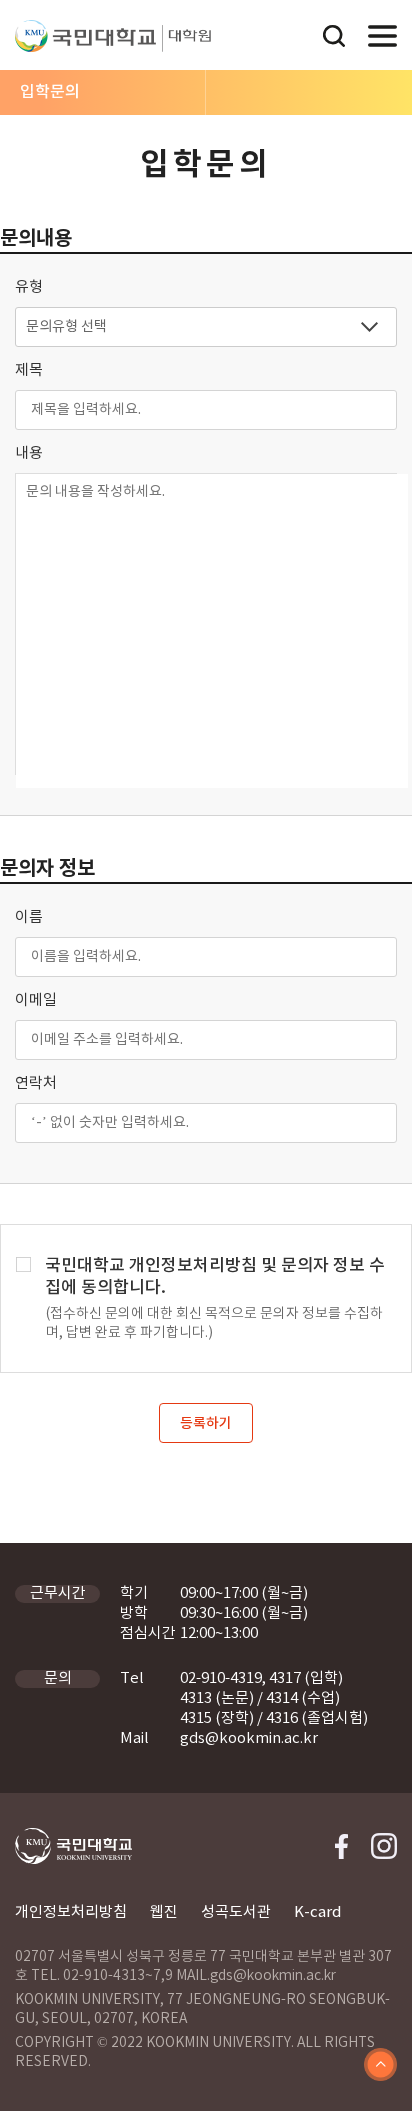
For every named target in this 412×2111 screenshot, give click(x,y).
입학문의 (50, 92)
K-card (318, 1912)
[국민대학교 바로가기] (85, 36)
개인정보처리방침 (71, 1912)
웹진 (164, 1912)
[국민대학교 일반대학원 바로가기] (186, 38)
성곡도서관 (236, 1912)
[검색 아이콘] (334, 38)
